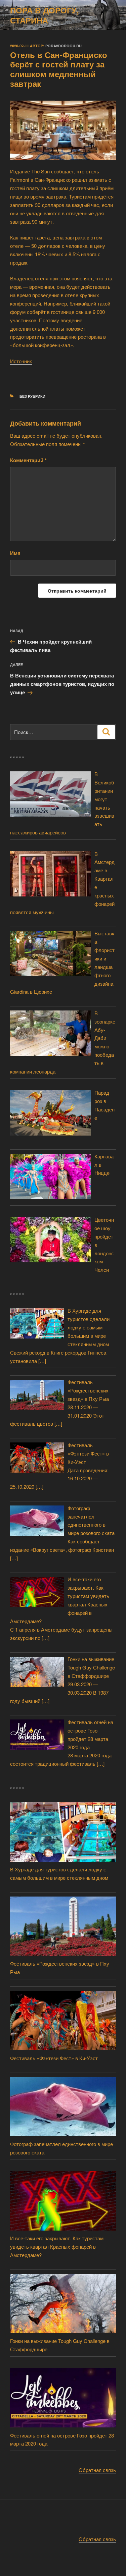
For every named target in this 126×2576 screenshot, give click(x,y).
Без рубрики (32, 396)
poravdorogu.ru (64, 46)
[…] (42, 1361)
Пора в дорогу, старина (45, 15)
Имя (15, 553)
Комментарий (28, 460)
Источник (21, 361)
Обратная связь (97, 2470)
